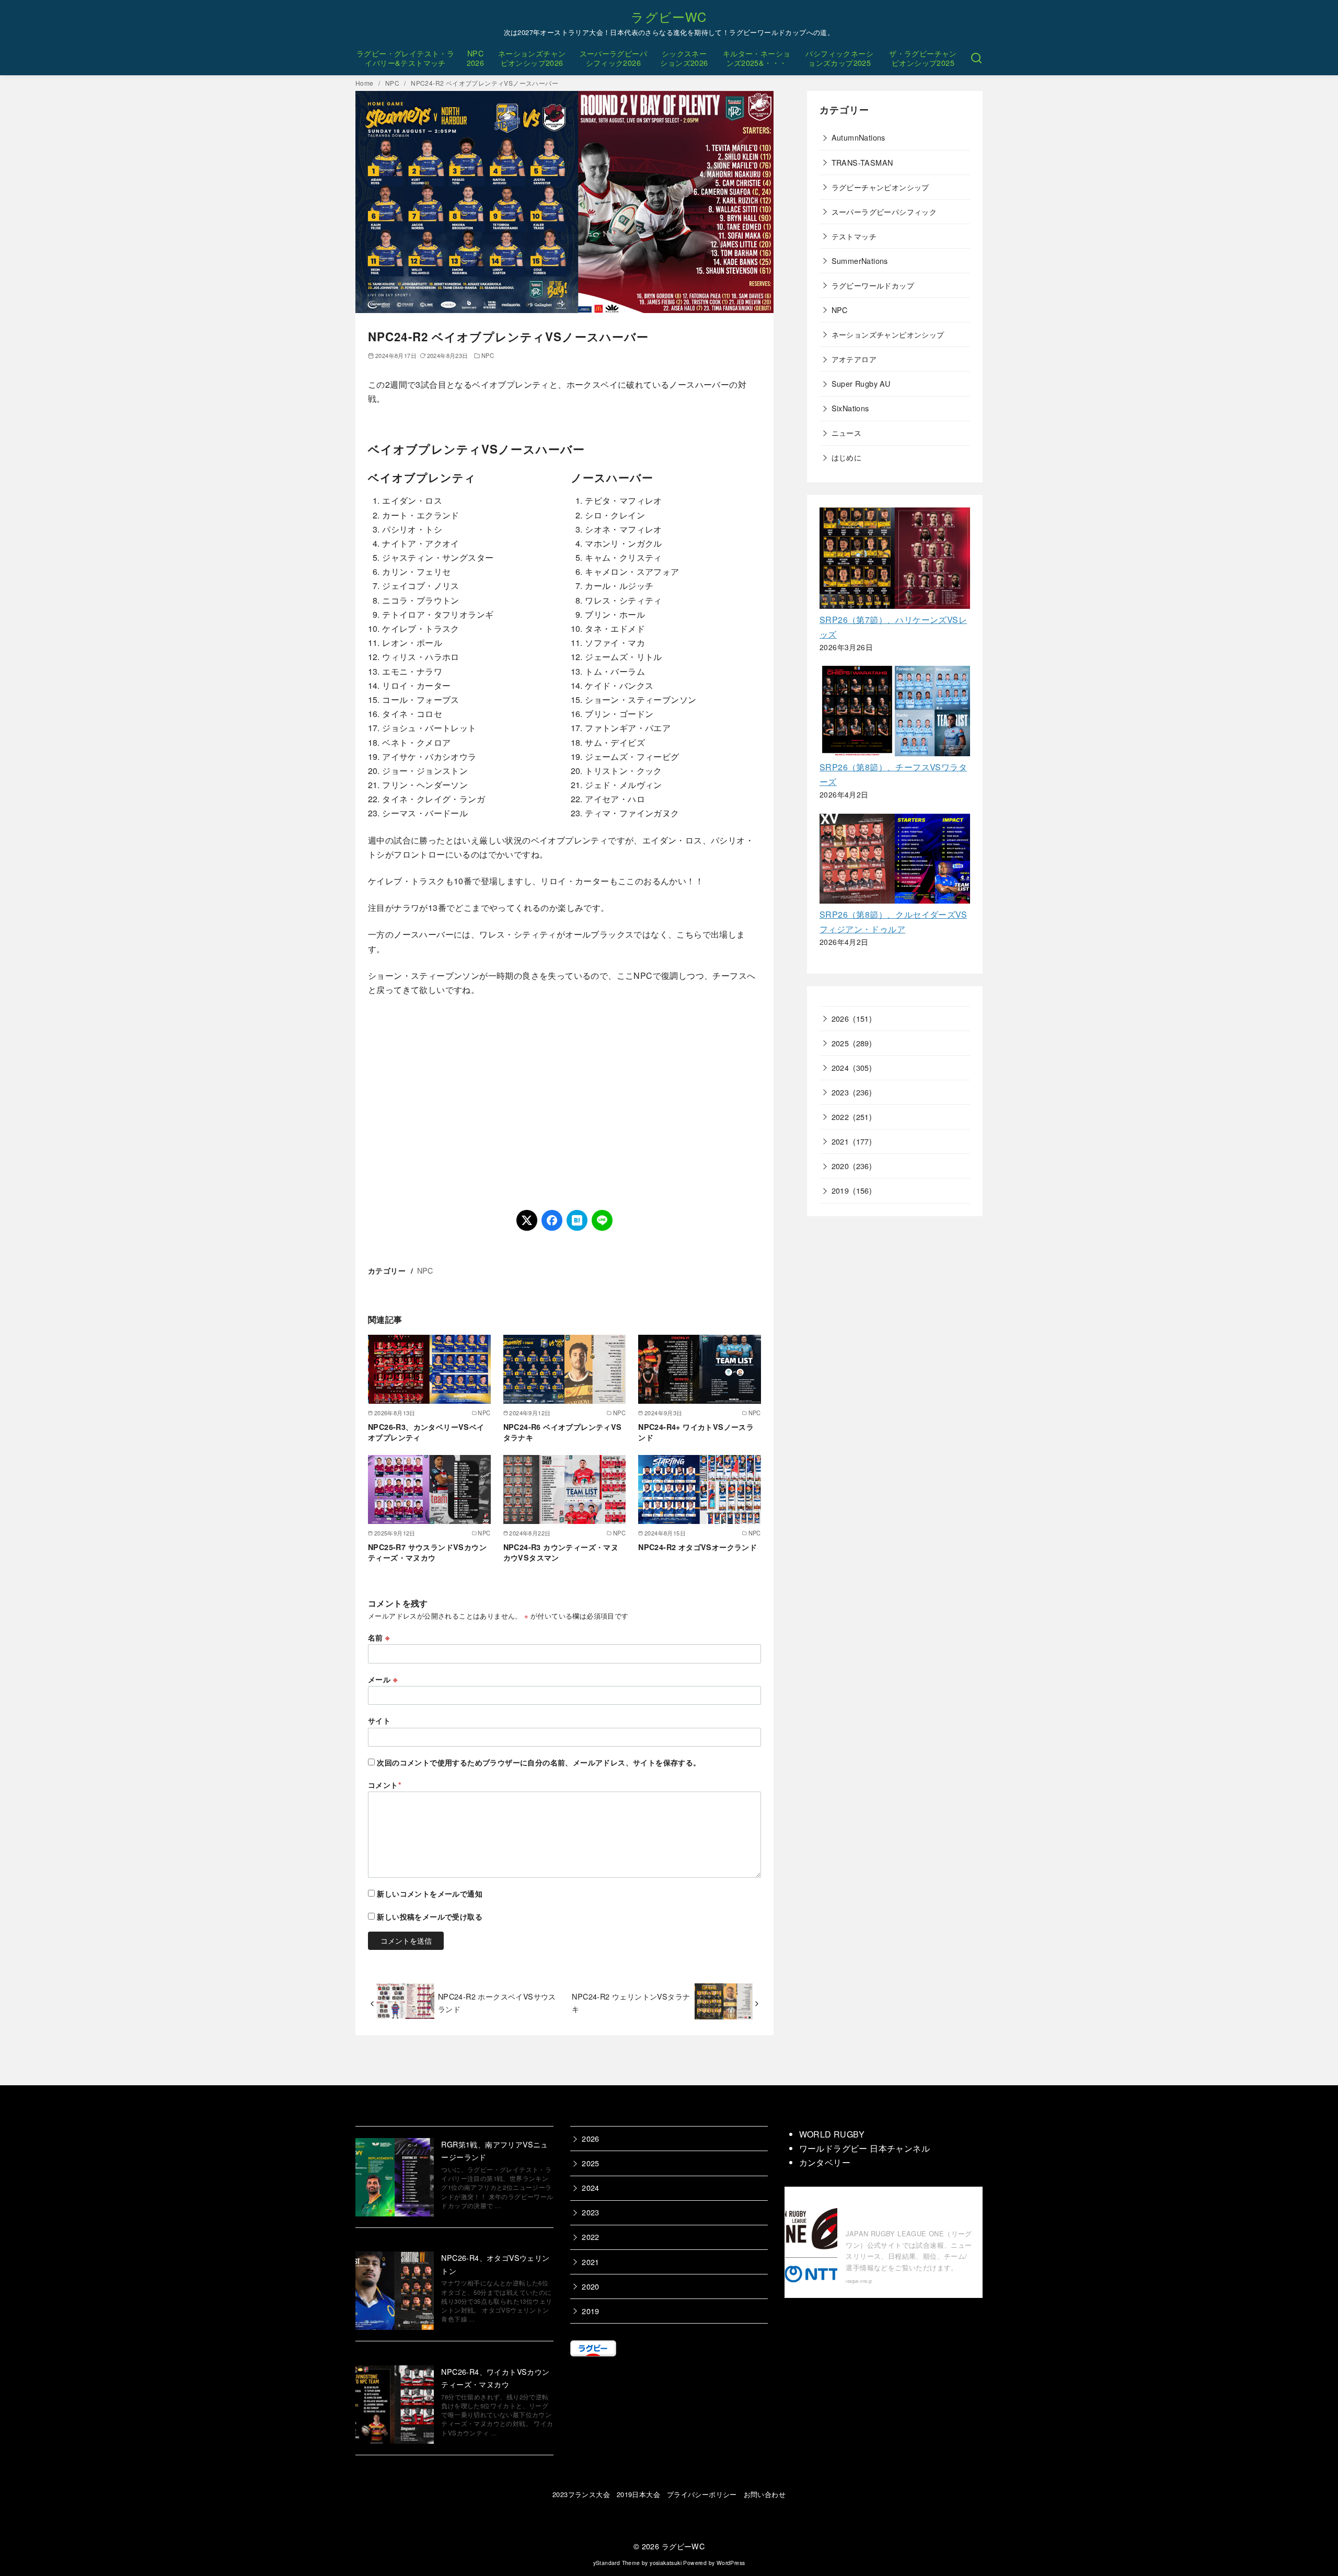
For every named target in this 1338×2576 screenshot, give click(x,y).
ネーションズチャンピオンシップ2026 (532, 58)
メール (383, 1679)
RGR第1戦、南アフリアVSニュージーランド (494, 2150)
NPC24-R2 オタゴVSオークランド (697, 1547)
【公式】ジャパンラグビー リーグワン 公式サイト (907, 2210)
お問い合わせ (765, 2494)
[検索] (976, 58)
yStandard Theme (617, 2563)
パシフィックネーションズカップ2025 (839, 58)
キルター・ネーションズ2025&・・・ (757, 58)
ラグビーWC (669, 16)
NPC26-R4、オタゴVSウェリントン (495, 2264)
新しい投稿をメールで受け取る (430, 1916)
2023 (840, 1092)
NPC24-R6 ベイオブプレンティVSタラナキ (563, 1432)
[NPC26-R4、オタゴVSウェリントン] (395, 2292)
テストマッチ (854, 236)
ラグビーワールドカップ (873, 285)
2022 (840, 1117)
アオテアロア (854, 359)
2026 (840, 1018)
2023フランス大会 (581, 2494)
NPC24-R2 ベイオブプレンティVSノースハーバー (485, 83)
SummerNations (860, 261)
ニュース (847, 432)
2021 (840, 1141)
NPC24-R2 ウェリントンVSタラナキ (631, 2002)
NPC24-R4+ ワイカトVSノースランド (696, 1432)
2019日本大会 (638, 2494)
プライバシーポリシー (702, 2494)
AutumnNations (858, 137)
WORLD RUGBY (832, 2134)
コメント (385, 1785)
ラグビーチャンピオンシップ (880, 187)
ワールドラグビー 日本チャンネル (864, 2148)
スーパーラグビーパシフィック (884, 211)
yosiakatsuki (666, 2563)
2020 (840, 1166)
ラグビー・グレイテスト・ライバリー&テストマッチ (405, 58)
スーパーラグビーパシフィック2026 (614, 58)
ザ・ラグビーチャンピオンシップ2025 (923, 58)
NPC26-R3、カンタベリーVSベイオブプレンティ (426, 1432)
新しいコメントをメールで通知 (430, 1893)
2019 (840, 1190)
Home (365, 83)
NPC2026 (476, 58)
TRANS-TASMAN (862, 162)
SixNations (850, 408)
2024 (840, 1067)
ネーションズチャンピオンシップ (888, 334)
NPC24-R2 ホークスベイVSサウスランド (497, 2002)
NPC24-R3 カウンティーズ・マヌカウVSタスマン (561, 1552)
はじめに (847, 457)
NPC (393, 83)
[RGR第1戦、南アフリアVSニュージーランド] (395, 2179)
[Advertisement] (564, 1103)
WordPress (731, 2563)
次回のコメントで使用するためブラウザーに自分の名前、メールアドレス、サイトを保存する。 (539, 1762)
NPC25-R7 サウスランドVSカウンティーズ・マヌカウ (427, 1552)
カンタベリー (825, 2162)
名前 (379, 1637)
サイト (379, 1720)
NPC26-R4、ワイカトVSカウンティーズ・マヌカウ (495, 2378)
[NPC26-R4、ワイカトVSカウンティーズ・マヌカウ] (395, 2406)
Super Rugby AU (861, 383)
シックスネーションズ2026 (684, 58)
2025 (840, 1043)
